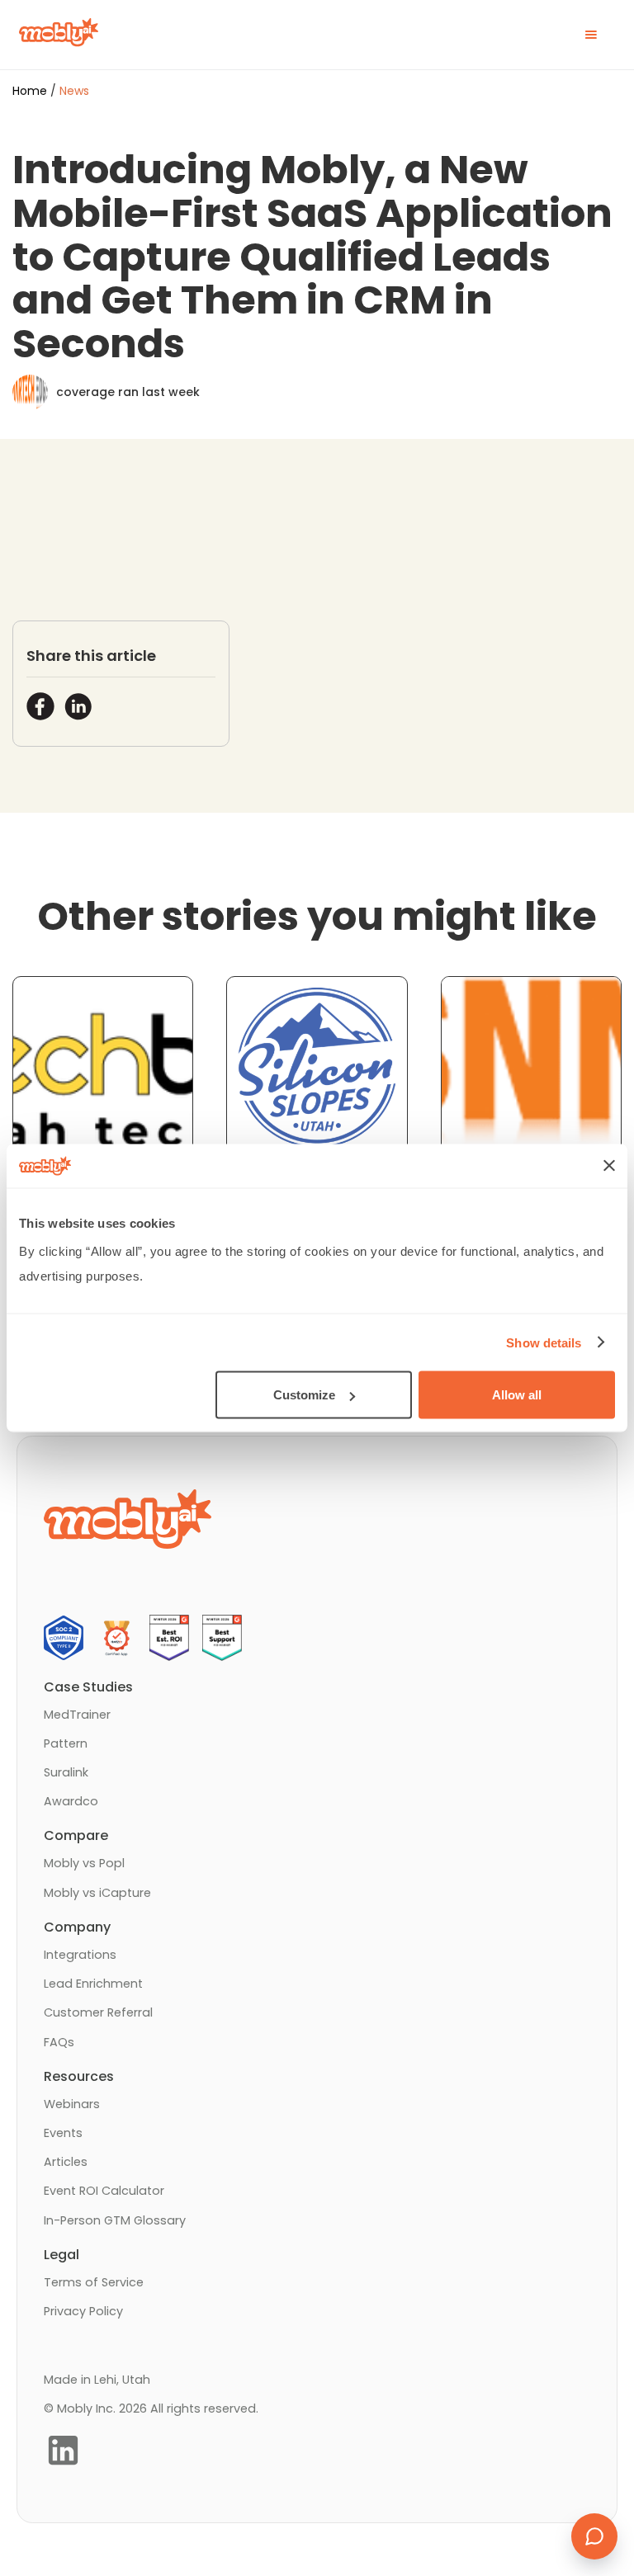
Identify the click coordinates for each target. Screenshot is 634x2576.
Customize (304, 1395)
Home (30, 91)
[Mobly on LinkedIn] (64, 2450)
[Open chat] (594, 2536)
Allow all (517, 1395)
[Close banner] (609, 1166)
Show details (544, 1342)
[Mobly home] (59, 34)
